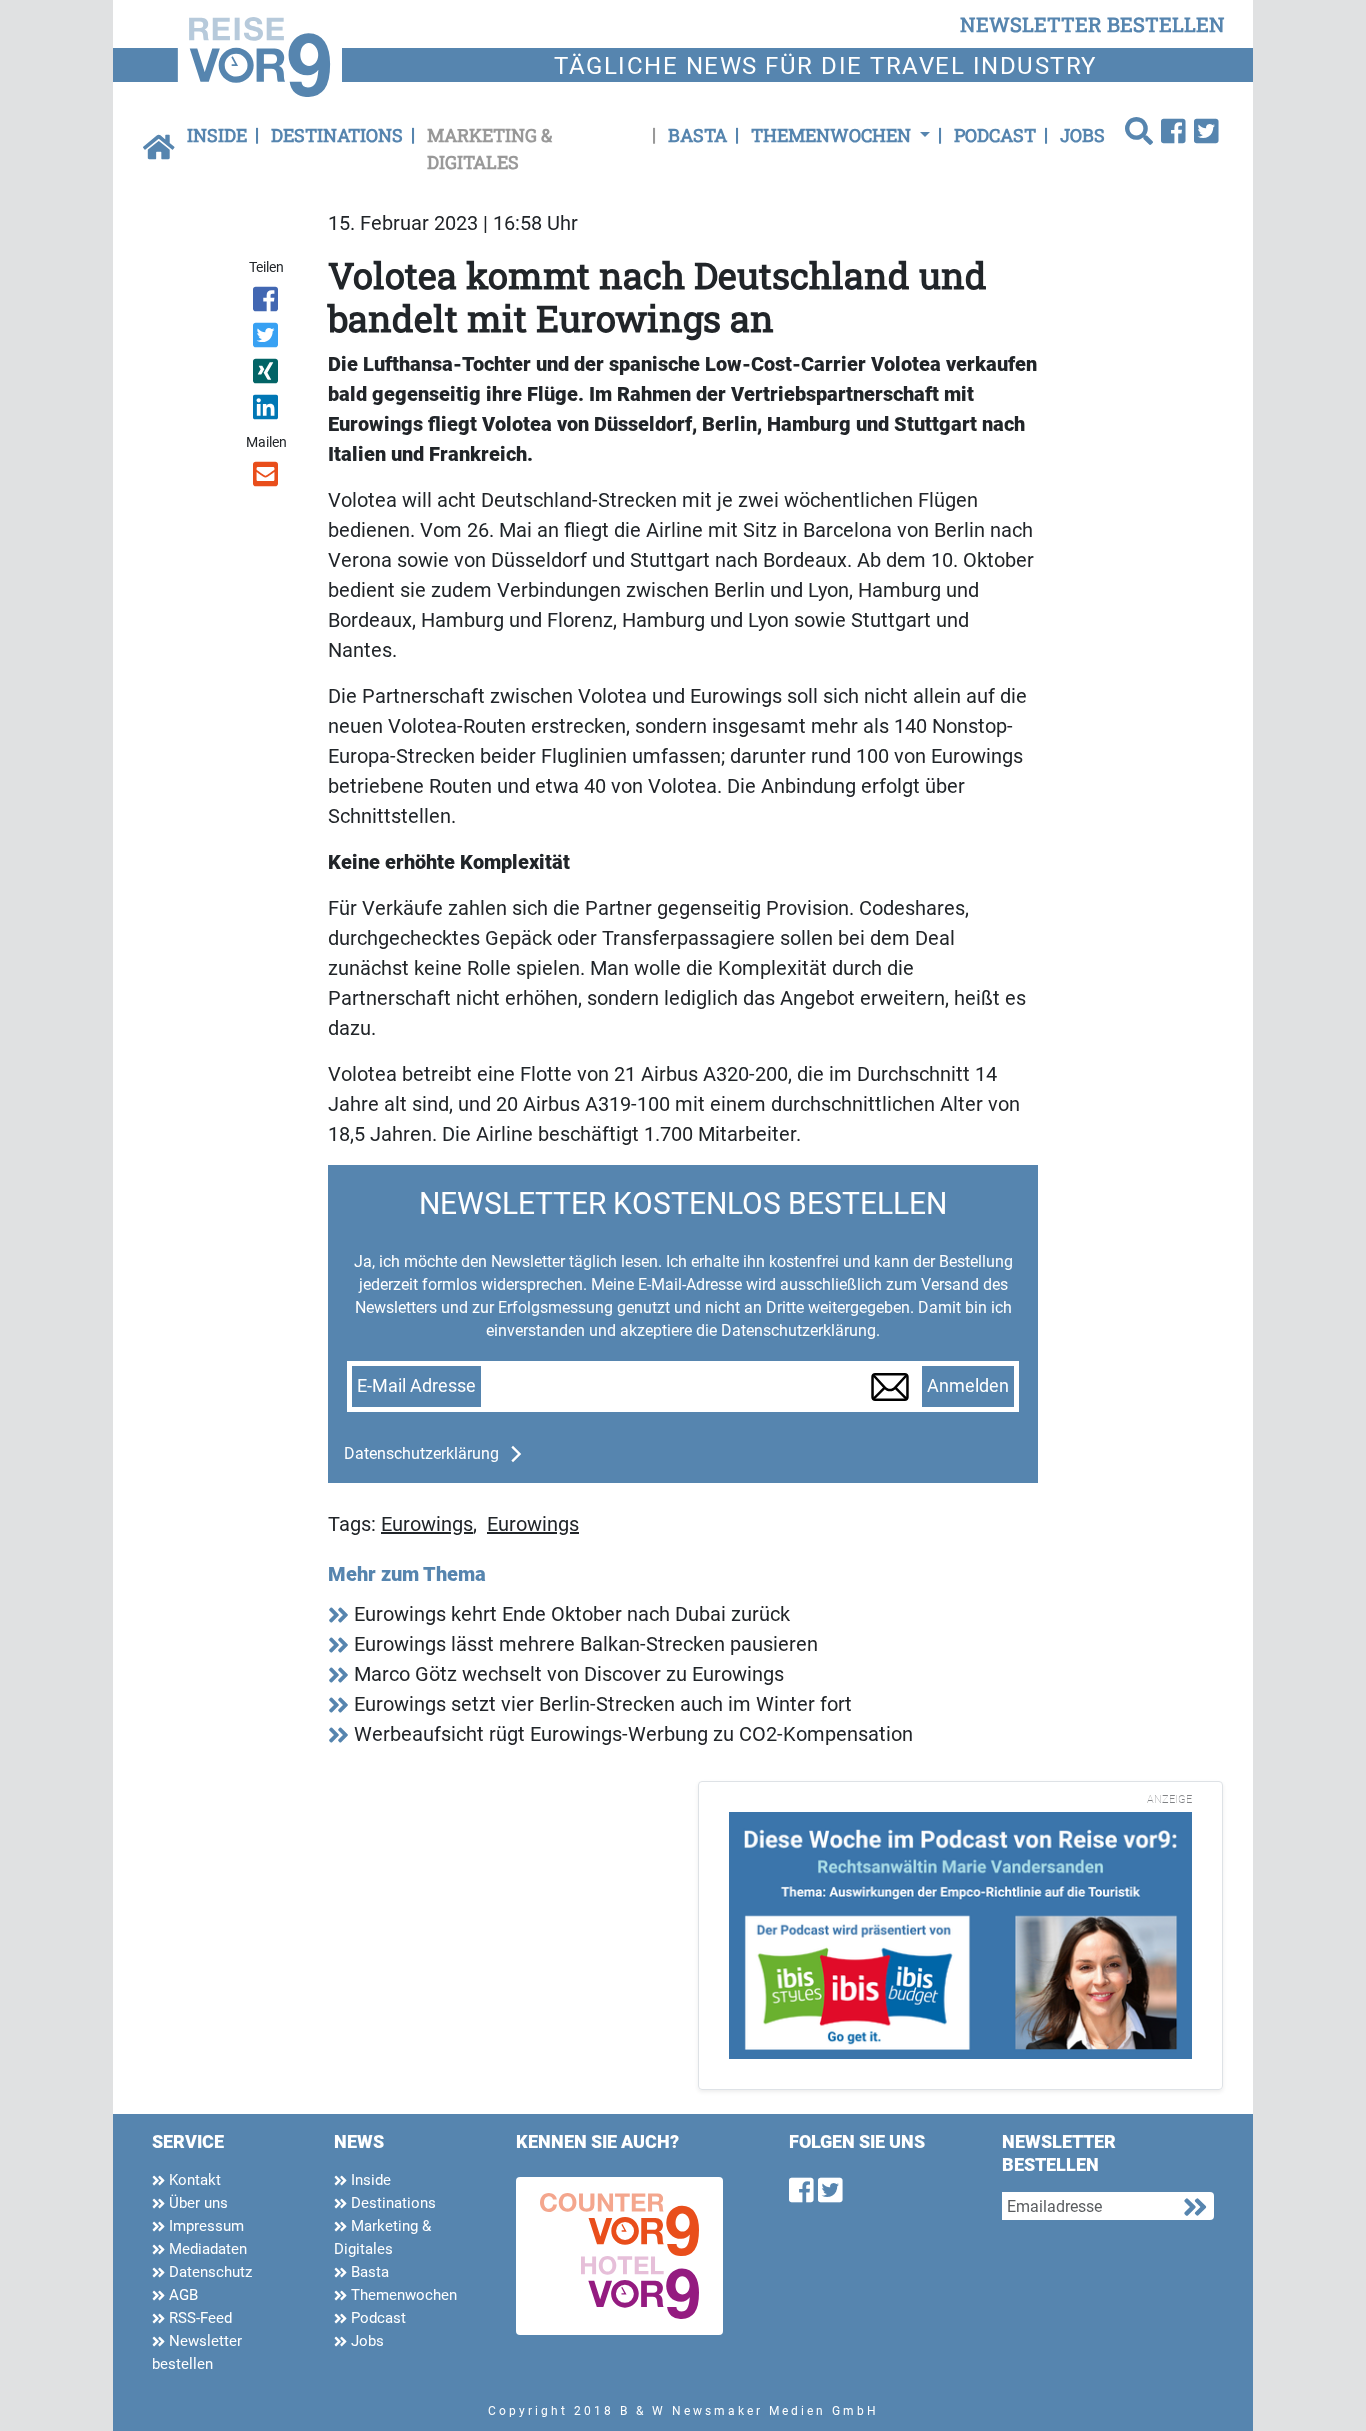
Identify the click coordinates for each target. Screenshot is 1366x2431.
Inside (217, 135)
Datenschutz (208, 2272)
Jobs (1082, 135)
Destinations (337, 135)
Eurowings (427, 1524)
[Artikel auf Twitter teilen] (267, 339)
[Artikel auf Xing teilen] (267, 375)
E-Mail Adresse (416, 1386)
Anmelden (968, 1386)
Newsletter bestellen (197, 2352)
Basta (697, 135)
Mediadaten (206, 2249)
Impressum (204, 2226)
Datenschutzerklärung (421, 1453)
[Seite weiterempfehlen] (267, 478)
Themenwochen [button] (833, 135)
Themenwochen (402, 2295)
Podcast (995, 135)
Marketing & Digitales (489, 148)
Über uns (196, 2203)
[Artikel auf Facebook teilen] (267, 303)
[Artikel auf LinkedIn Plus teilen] (267, 411)
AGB (181, 2295)
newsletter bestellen (1092, 24)
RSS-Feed (198, 2318)
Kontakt (193, 2180)
